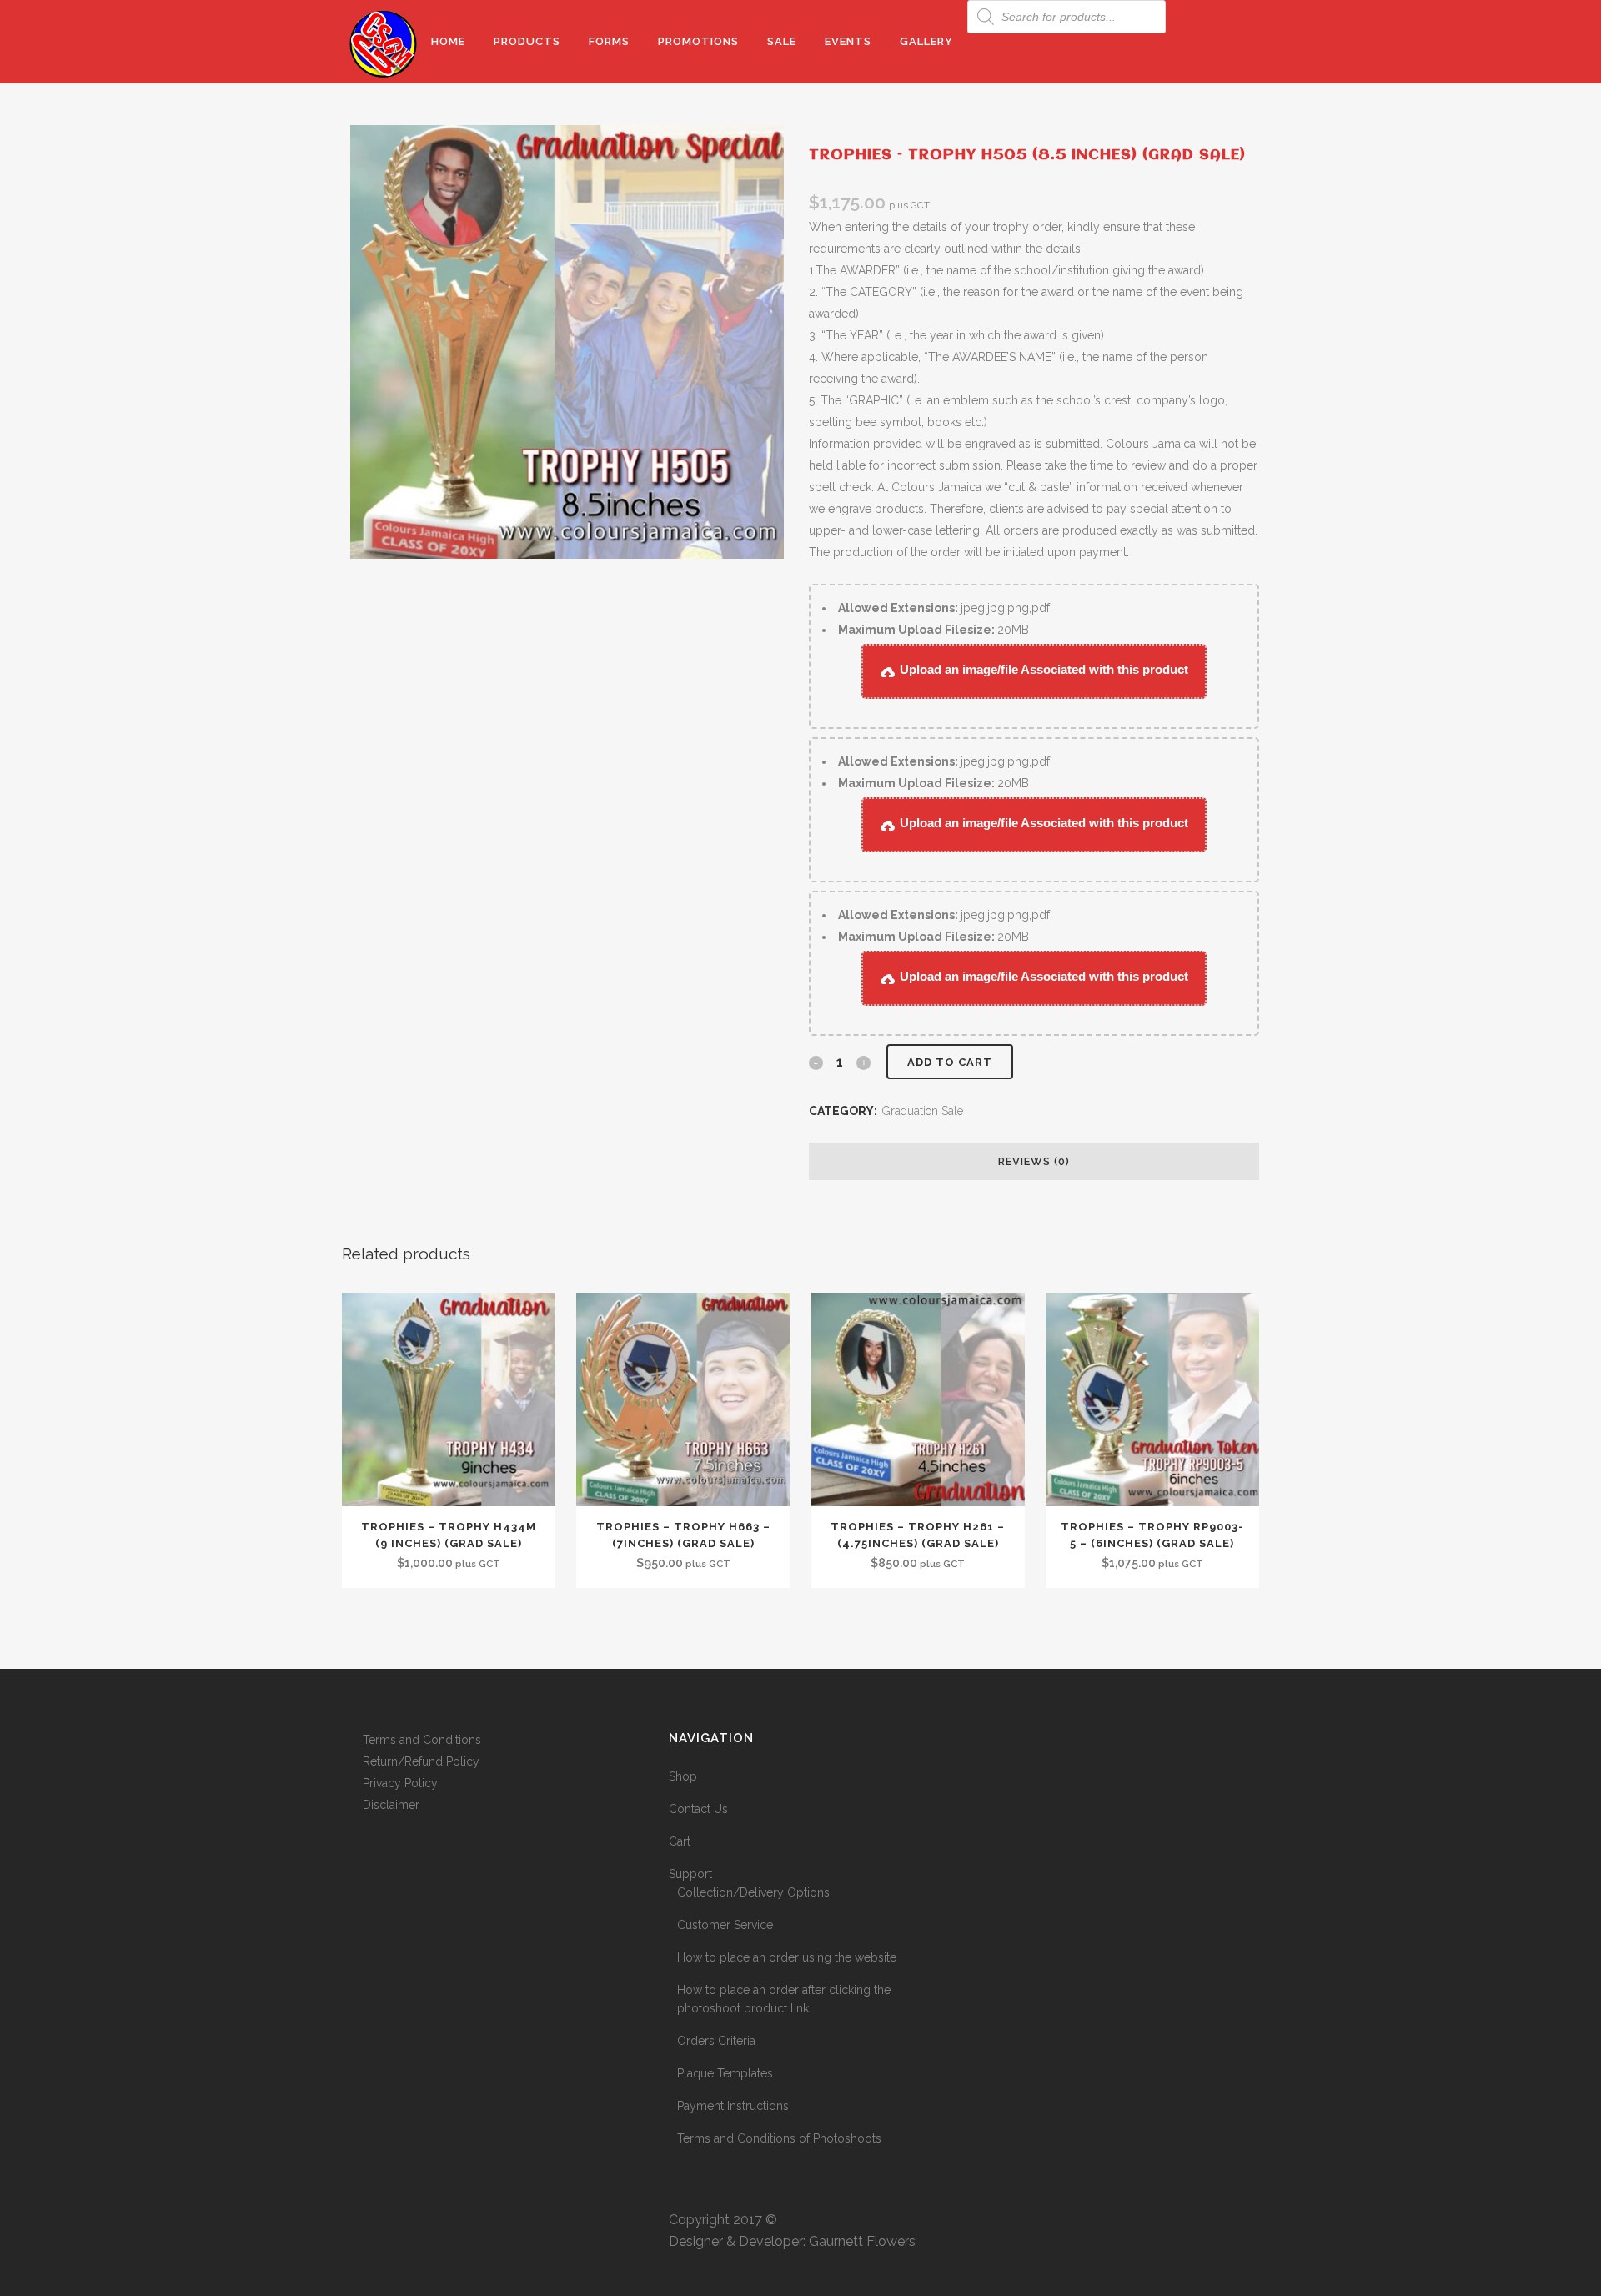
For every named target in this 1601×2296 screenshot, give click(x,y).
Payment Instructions (733, 2106)
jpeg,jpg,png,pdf (944, 608)
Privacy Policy (400, 1783)
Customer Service (725, 1925)
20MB (933, 630)
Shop (683, 1776)
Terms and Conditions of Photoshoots (779, 2138)
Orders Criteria (716, 2041)
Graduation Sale (923, 1111)
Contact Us (698, 1809)
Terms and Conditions (422, 1740)
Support (690, 1874)
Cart (680, 1841)
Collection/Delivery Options (753, 1892)
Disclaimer (391, 1805)
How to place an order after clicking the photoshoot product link (784, 1999)
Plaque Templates (725, 2073)
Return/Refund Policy (421, 1761)
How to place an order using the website (787, 1957)
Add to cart (950, 1062)
